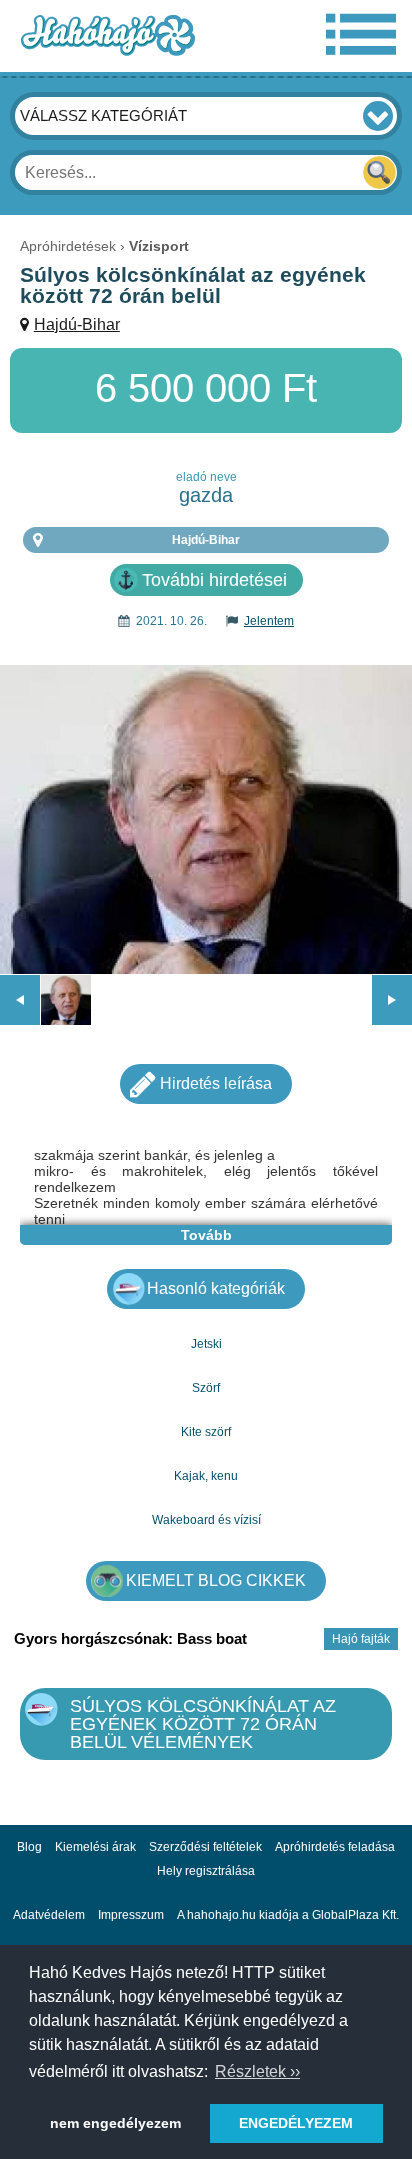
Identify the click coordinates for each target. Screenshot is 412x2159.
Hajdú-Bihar (77, 324)
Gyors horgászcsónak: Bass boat (130, 1638)
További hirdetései (214, 580)
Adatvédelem (49, 1915)
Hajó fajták (361, 1639)
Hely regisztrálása (206, 1871)
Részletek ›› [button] (257, 2071)
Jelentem (269, 621)
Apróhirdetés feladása (335, 1847)
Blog (29, 1847)
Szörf (206, 1388)
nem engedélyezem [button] (115, 2123)
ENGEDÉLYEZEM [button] (296, 2123)
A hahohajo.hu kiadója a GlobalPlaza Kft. (288, 1915)
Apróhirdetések (68, 246)
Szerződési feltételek (205, 1847)
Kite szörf (206, 1432)
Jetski (206, 1344)
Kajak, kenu (206, 1476)
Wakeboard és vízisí (206, 1520)
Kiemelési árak (95, 1847)
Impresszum (131, 1915)
